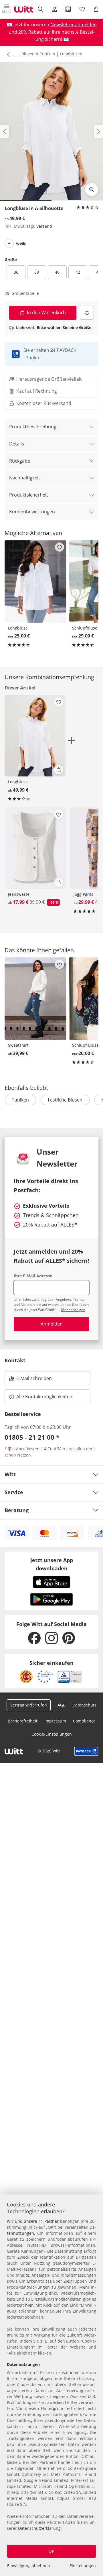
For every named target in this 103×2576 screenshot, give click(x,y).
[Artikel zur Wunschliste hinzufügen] (87, 313)
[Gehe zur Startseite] (24, 9)
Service (14, 1492)
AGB (62, 1705)
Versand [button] (44, 226)
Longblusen (71, 54)
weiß (21, 243)
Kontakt (15, 1360)
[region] (51, 2385)
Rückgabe (20, 461)
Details (17, 444)
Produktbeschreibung (33, 427)
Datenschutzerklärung (39, 2528)
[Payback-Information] (86, 1751)
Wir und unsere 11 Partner (33, 2221)
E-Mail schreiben (31, 1380)
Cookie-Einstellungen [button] (52, 1734)
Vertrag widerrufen (29, 1705)
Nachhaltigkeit (25, 478)
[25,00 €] (35, 581)
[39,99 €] (35, 999)
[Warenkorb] (96, 9)
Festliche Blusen (65, 1100)
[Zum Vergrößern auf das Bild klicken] (92, 189)
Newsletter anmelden (74, 25)
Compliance (84, 1721)
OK (51, 2551)
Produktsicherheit (29, 495)
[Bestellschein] (68, 9)
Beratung (17, 1510)
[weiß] (9, 243)
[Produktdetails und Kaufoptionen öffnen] (59, 770)
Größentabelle (25, 293)
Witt (10, 1474)
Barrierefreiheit (23, 1721)
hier (29, 2305)
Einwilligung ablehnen (29, 2566)
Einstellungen (83, 2566)
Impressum (55, 1721)
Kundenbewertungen (32, 512)
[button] (7, 9)
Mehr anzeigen (73, 1310)
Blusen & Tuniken (38, 54)
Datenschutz (84, 1705)
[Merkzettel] (82, 9)
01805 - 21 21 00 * (32, 1437)
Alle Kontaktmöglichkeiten (44, 1397)
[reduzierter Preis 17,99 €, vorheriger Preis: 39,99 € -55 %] (35, 848)
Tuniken (20, 1100)
